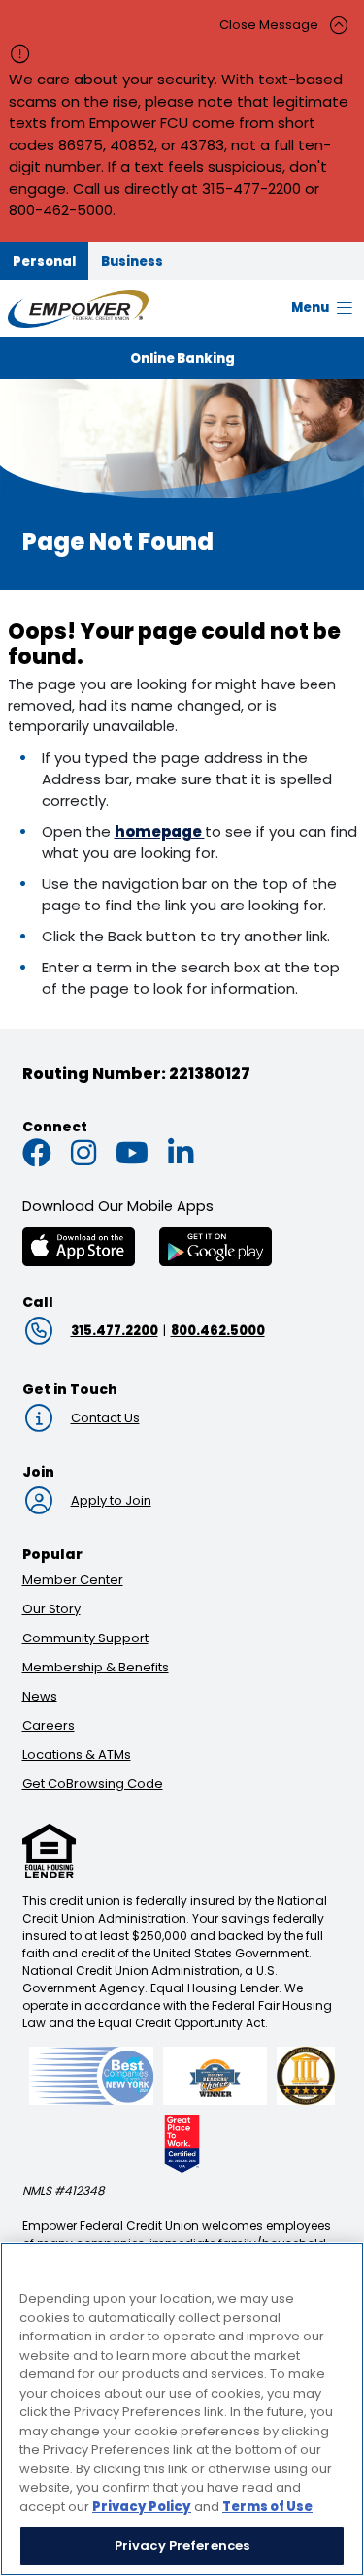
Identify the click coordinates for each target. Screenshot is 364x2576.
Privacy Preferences (182, 2545)
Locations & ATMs (77, 1754)
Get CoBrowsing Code (93, 1783)
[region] (182, 2409)
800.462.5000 (218, 1331)
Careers (49, 1725)
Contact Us (105, 1418)
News (40, 1696)
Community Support (85, 1638)
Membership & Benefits (96, 1667)
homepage (160, 831)
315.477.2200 (115, 1331)
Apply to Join (111, 1500)
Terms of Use (267, 2507)
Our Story (51, 1609)
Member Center (73, 1580)
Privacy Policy (142, 2507)
